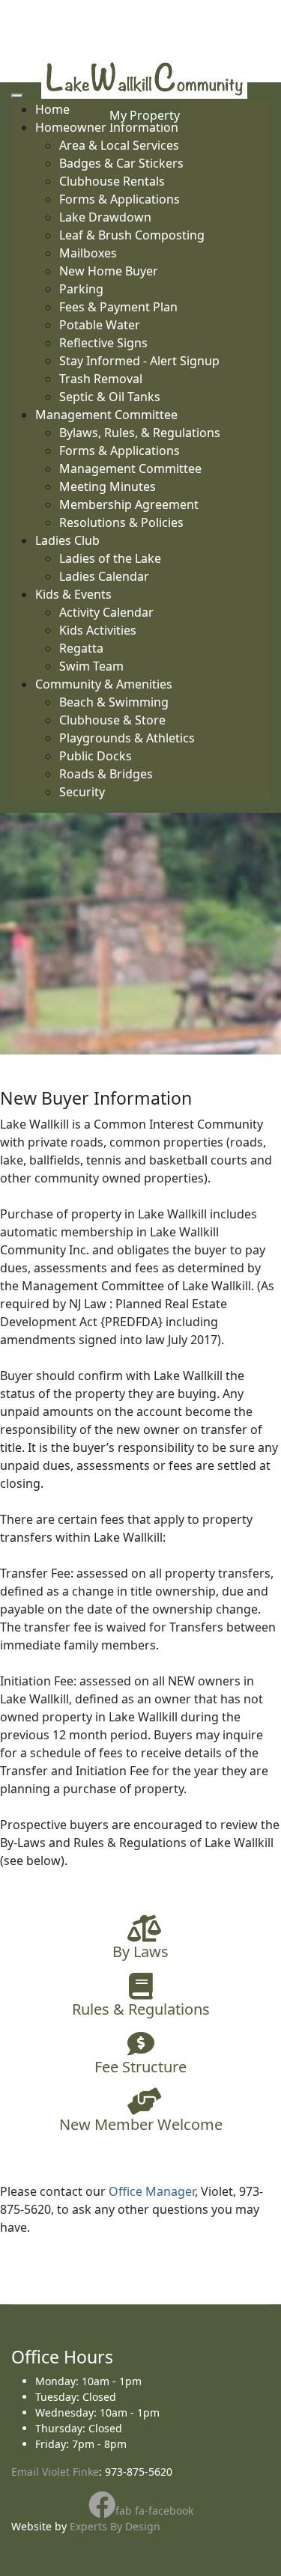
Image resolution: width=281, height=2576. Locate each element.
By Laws (140, 1951)
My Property (145, 115)
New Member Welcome (141, 2124)
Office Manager (152, 2191)
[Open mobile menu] (17, 96)
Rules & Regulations (141, 2009)
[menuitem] (119, 145)
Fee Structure (140, 2067)
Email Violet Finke (55, 2472)
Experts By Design (115, 2526)
